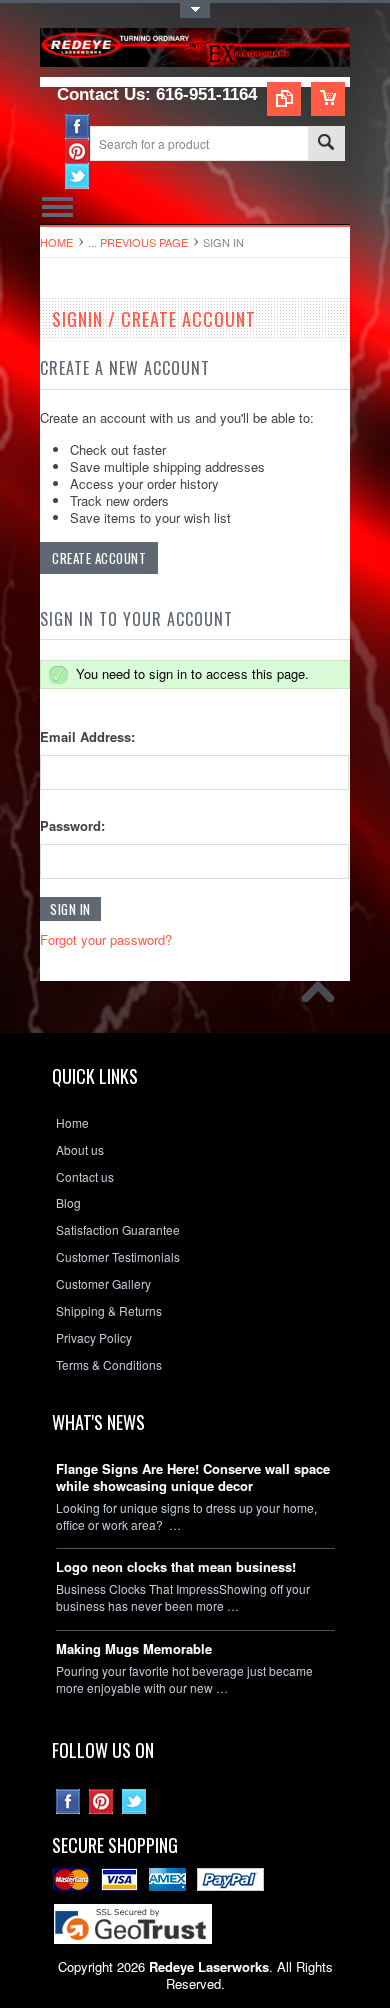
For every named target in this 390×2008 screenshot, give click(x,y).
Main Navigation (57, 206)
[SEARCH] (326, 144)
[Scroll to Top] (323, 997)
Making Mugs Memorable (134, 1649)
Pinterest (77, 151)
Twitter (77, 176)
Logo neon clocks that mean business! (176, 1567)
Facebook (77, 126)
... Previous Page (138, 242)
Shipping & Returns (109, 1311)
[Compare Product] (284, 99)
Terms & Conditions (109, 1365)
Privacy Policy (94, 1338)
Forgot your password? (106, 939)
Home (56, 242)
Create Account (99, 558)
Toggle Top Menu (195, 10)
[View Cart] (328, 99)
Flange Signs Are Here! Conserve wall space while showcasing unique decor (193, 1478)
